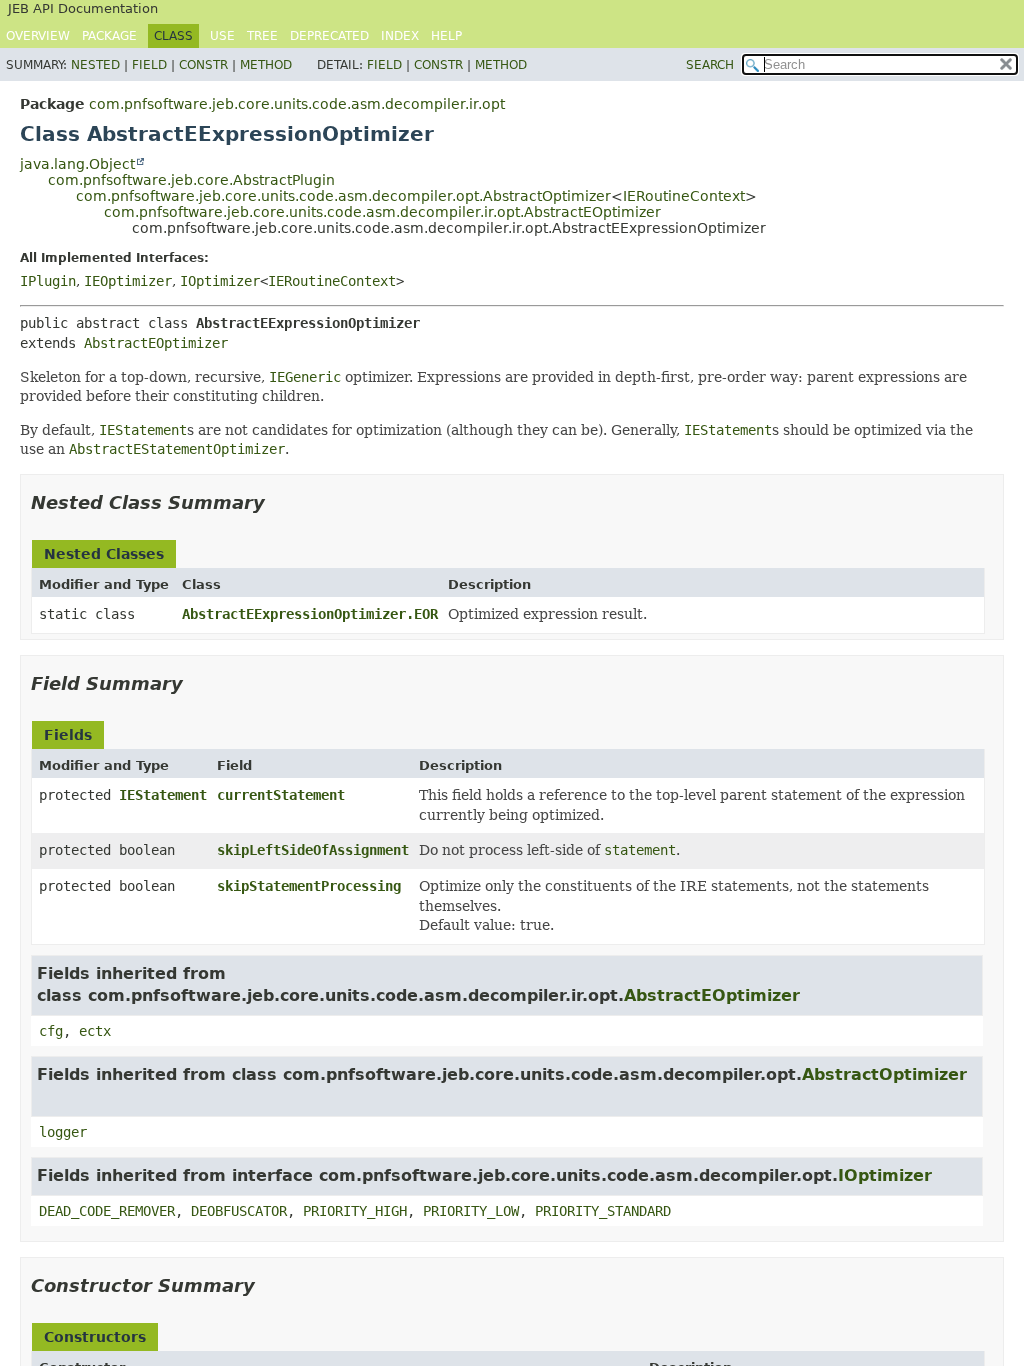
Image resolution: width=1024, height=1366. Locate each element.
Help (446, 36)
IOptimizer (220, 281)
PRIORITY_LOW (471, 1211)
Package (109, 36)
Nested (95, 65)
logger (63, 1132)
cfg (51, 1031)
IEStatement (163, 795)
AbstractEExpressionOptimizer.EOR (310, 614)
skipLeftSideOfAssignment (313, 850)
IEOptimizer (128, 281)
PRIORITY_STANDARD (603, 1211)
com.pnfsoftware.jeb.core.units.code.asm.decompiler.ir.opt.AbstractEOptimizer (382, 212)
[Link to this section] (279, 502)
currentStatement (281, 795)
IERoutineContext (684, 196)
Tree (262, 36)
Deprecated (329, 36)
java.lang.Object (77, 164)
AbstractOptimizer (884, 1074)
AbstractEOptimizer (156, 343)
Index (400, 36)
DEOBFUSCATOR (239, 1211)
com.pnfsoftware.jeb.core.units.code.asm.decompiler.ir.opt (297, 104)
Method (266, 65)
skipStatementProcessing (309, 886)
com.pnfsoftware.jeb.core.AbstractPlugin (191, 180)
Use (222, 36)
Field (149, 65)
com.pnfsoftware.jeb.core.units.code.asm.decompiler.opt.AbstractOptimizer (343, 196)
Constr (203, 65)
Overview (38, 36)
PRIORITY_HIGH (355, 1211)
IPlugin (48, 281)
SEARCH (710, 65)
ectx (95, 1031)
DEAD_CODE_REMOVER (107, 1211)
